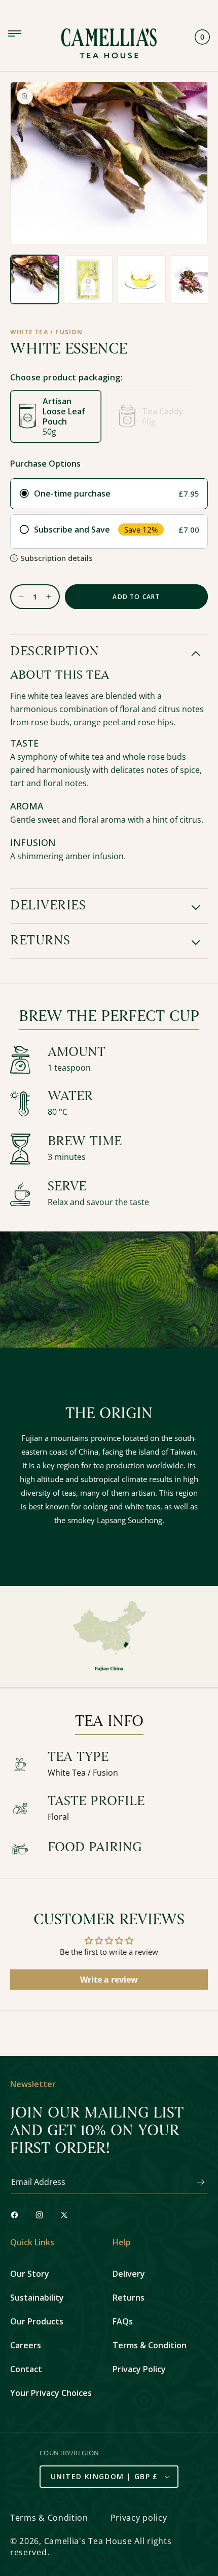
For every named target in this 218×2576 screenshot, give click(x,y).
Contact (26, 2369)
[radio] (109, 494)
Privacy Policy (139, 2369)
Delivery (129, 2274)
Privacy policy (139, 2518)
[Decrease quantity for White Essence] (17, 597)
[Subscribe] (196, 2182)
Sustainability (37, 2298)
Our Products (37, 2321)
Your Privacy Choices (51, 2393)
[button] (109, 652)
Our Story (30, 2274)
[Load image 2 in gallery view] (88, 279)
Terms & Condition (150, 2345)
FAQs (123, 2321)
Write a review (109, 1980)
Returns (129, 2298)
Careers (26, 2345)
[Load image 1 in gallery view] (35, 279)
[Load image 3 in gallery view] (142, 279)
